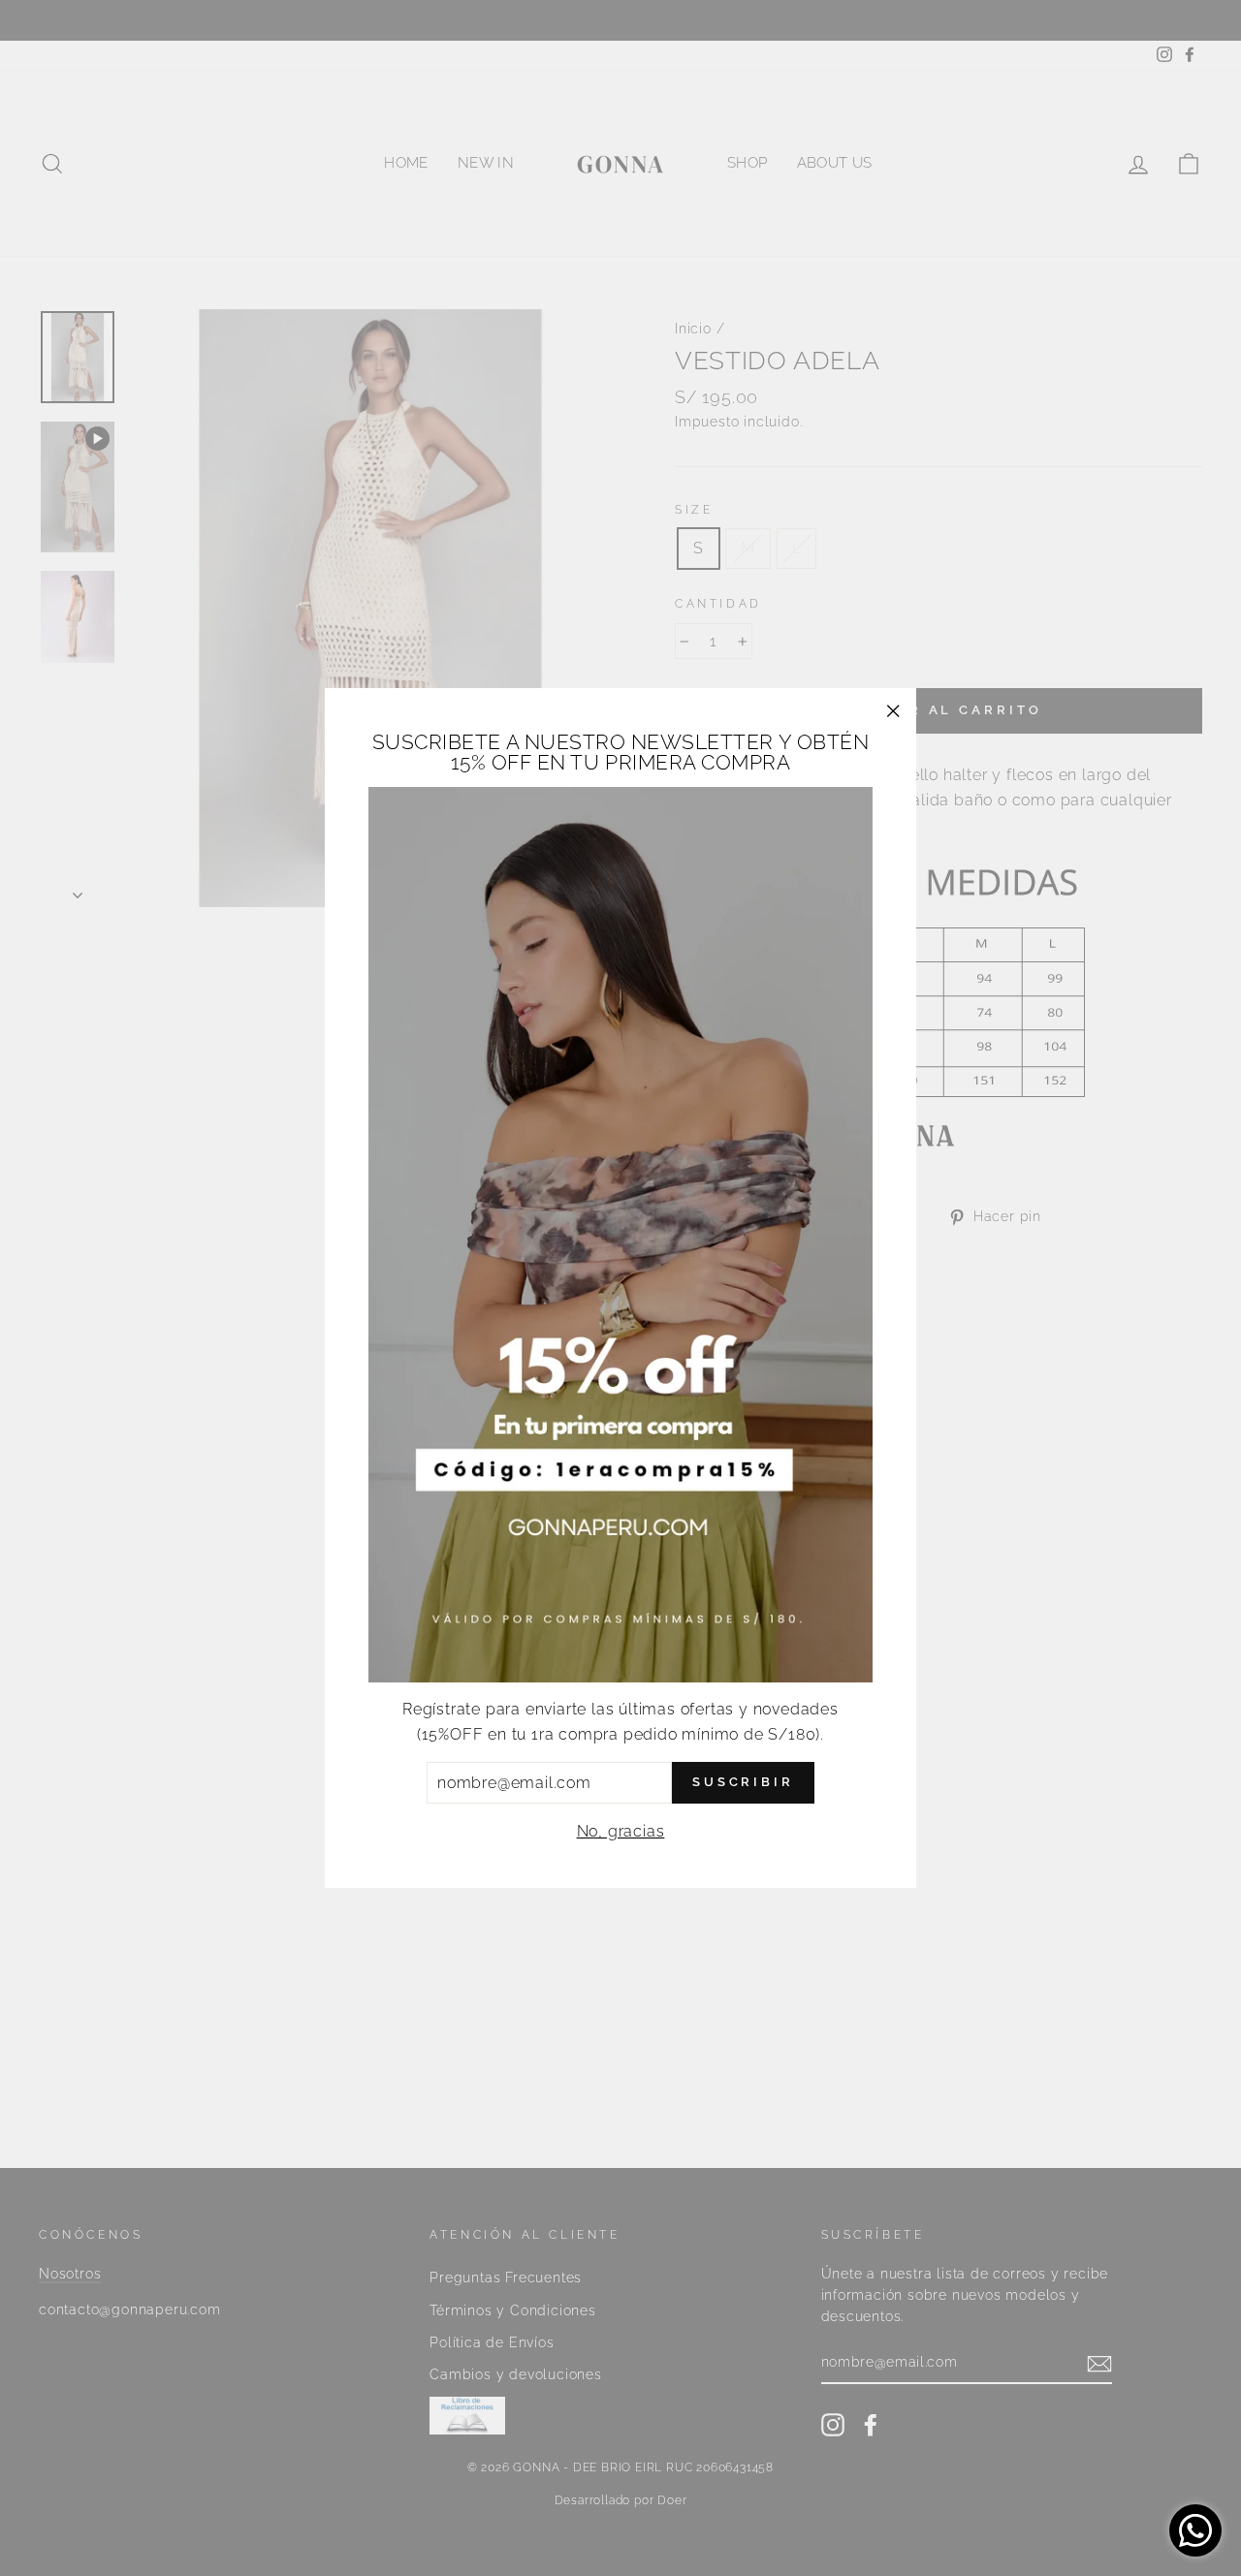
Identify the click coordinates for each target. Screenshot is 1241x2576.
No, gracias (621, 1831)
